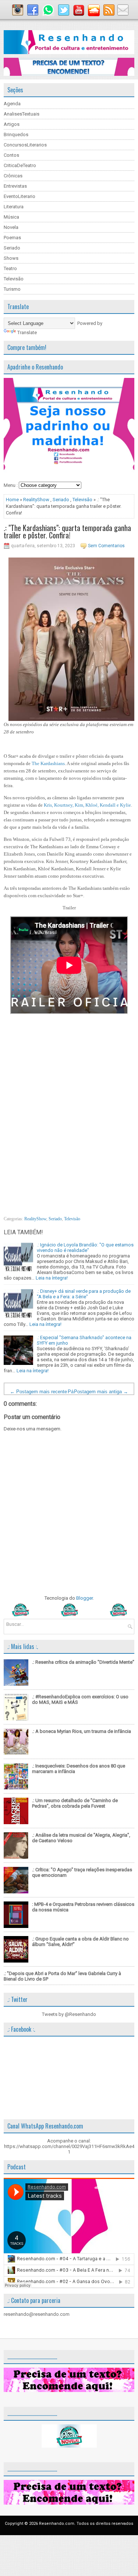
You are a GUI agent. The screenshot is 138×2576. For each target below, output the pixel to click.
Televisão (14, 279)
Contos (11, 155)
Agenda (12, 104)
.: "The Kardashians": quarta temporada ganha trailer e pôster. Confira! (67, 531)
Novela (11, 227)
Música (11, 217)
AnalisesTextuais (22, 114)
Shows (11, 258)
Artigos (12, 124)
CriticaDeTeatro (20, 165)
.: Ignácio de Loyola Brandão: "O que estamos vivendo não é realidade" (85, 1248)
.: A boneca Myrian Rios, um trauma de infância (82, 1731)
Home (12, 500)
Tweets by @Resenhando (69, 2014)
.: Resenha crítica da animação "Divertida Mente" (83, 1662)
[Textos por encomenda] (69, 74)
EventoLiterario (20, 196)
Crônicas (13, 176)
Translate (27, 332)
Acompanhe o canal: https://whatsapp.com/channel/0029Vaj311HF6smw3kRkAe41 (69, 2146)
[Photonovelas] (69, 1615)
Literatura (14, 207)
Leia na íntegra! (52, 1278)
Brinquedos (16, 135)
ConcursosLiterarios (25, 145)
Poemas (12, 238)
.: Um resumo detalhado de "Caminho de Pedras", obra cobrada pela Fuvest (75, 1803)
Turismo (12, 289)
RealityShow (36, 500)
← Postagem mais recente (38, 1392)
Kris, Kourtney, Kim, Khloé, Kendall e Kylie (87, 805)
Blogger (84, 1598)
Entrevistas (15, 186)
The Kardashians (48, 763)
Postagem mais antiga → (101, 1392)
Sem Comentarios (106, 546)
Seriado (12, 248)
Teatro (10, 268)
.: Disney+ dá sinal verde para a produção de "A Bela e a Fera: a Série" (84, 1294)
